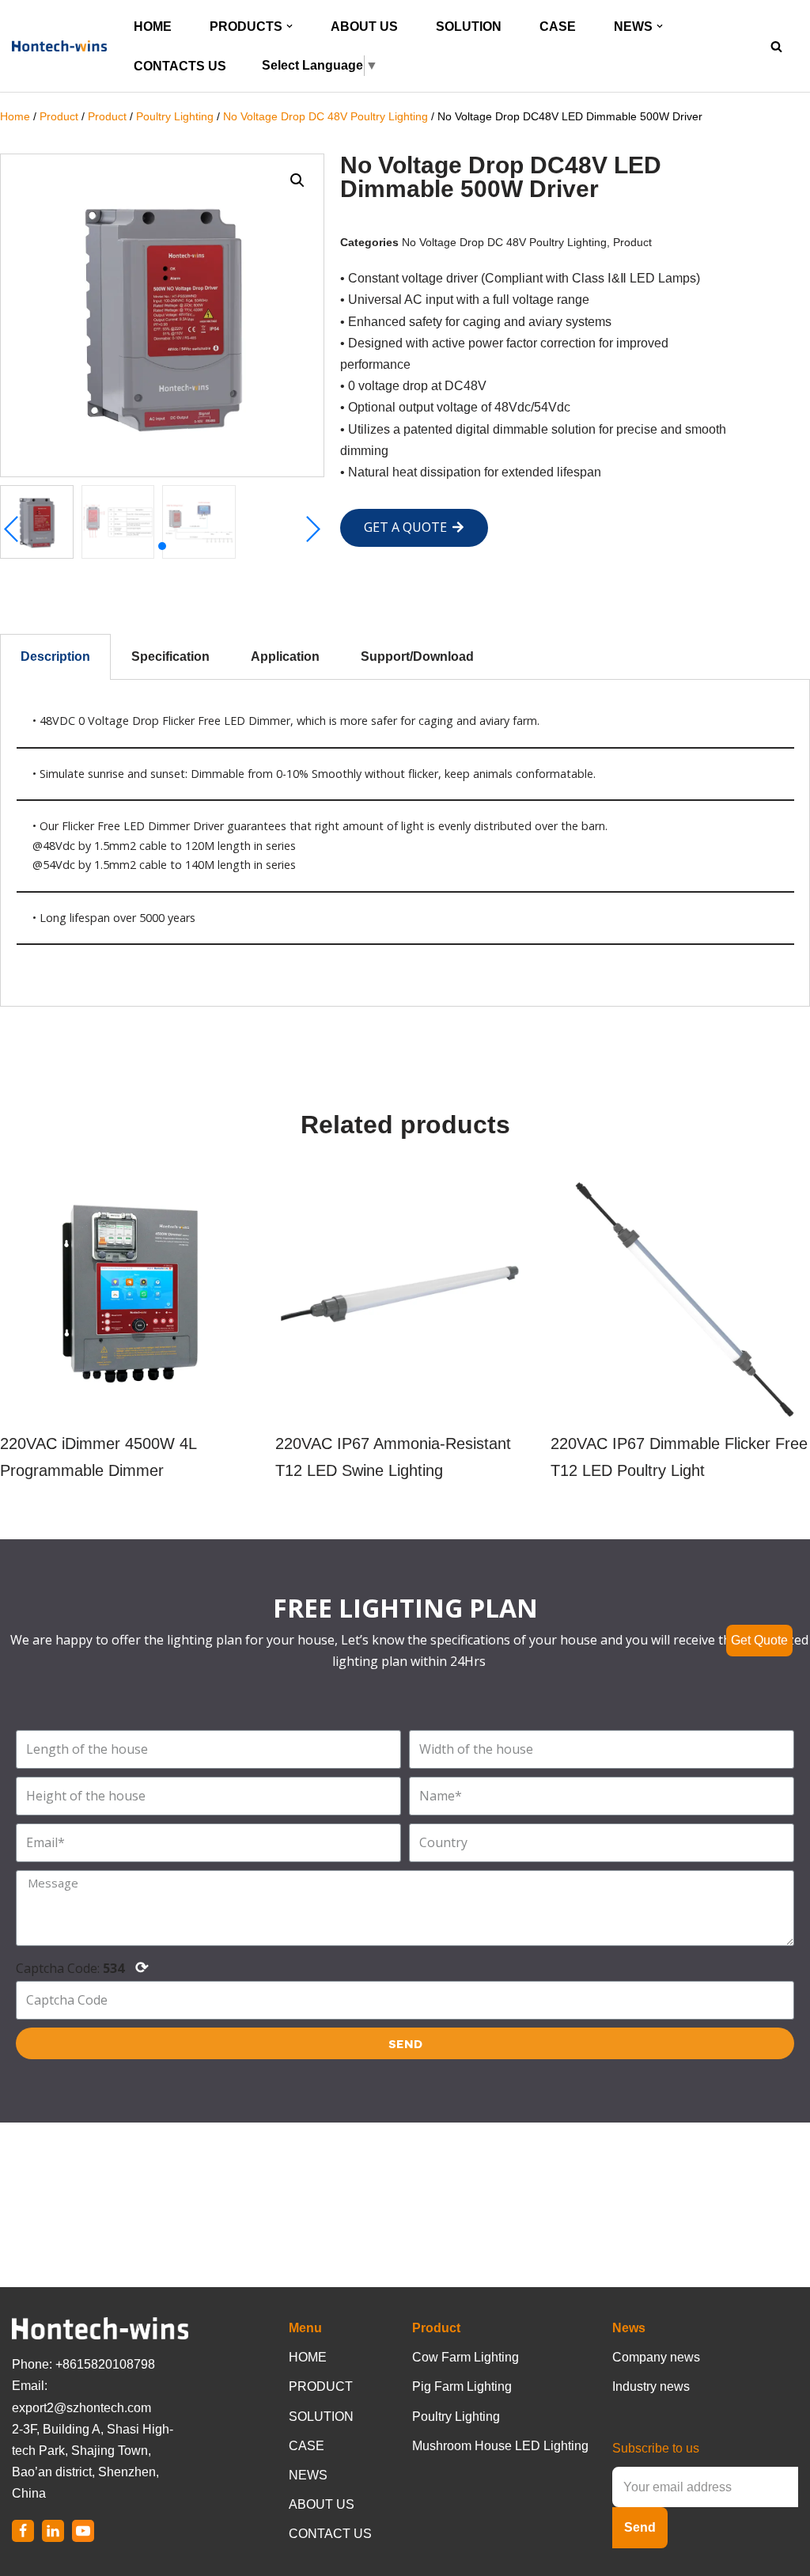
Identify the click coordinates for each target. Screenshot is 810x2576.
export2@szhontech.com (81, 2408)
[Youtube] (83, 2531)
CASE (558, 27)
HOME (153, 27)
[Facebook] (23, 2531)
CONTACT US (330, 2534)
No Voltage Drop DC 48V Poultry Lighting (326, 116)
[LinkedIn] (53, 2531)
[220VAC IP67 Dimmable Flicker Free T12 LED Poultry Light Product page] (680, 1328)
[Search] (776, 46)
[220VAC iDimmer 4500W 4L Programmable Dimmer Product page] (129, 1328)
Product (59, 116)
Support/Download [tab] (417, 656)
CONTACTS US (180, 66)
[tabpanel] (405, 843)
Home (15, 116)
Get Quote (759, 1640)
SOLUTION (469, 27)
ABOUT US (364, 27)
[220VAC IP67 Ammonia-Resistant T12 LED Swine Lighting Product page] (405, 1328)
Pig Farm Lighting (462, 2386)
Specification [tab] (170, 656)
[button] (290, 26)
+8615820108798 (105, 2364)
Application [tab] (285, 656)
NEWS (308, 2475)
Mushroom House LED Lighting (500, 2446)
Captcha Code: (82, 1967)
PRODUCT (321, 2386)
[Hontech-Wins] (59, 46)
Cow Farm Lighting (466, 2357)
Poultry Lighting (175, 116)
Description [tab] (55, 656)
